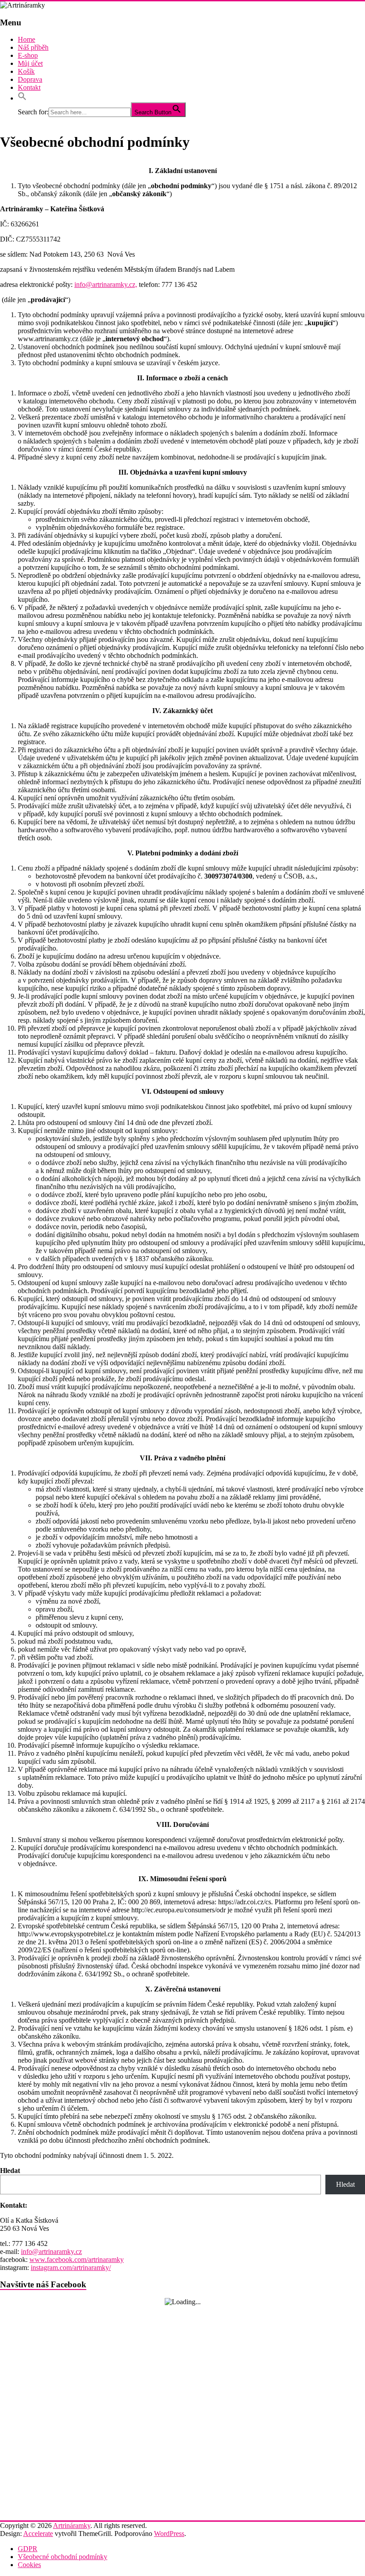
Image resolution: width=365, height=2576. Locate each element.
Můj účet (30, 63)
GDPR (28, 2549)
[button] (22, 98)
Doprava (30, 79)
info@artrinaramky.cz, (106, 284)
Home (26, 39)
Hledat (10, 2171)
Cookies (29, 2565)
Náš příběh (33, 47)
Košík (26, 71)
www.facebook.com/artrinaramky (77, 2260)
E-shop (28, 55)
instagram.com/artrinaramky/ (71, 2268)
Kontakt (29, 87)
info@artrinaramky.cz (51, 2251)
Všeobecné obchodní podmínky (63, 2557)
